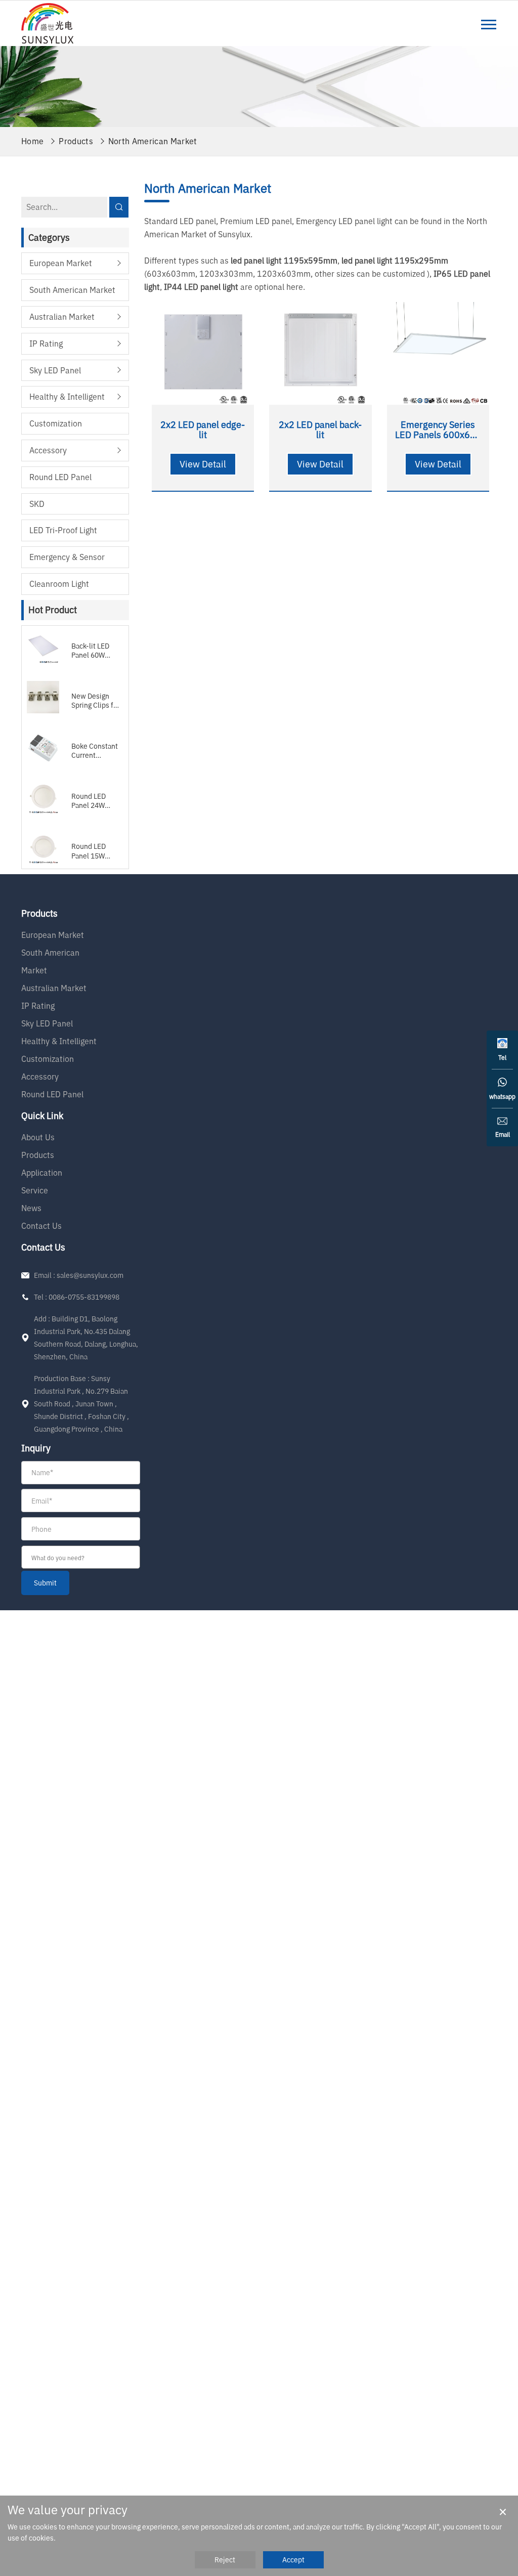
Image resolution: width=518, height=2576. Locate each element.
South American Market (72, 290)
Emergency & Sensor (67, 557)
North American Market (153, 141)
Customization (56, 423)
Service (35, 1190)
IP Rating (46, 344)
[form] (81, 1528)
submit (45, 1583)
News (31, 1208)
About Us (38, 1137)
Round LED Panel (60, 477)
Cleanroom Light (59, 584)
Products (76, 141)
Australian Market (62, 317)
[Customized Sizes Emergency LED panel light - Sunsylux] (47, 23)
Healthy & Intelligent (67, 397)
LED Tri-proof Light (63, 530)
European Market (61, 263)
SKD (37, 504)
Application (42, 1173)
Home (32, 141)
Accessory (48, 450)
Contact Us (41, 1226)
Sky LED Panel (55, 370)
